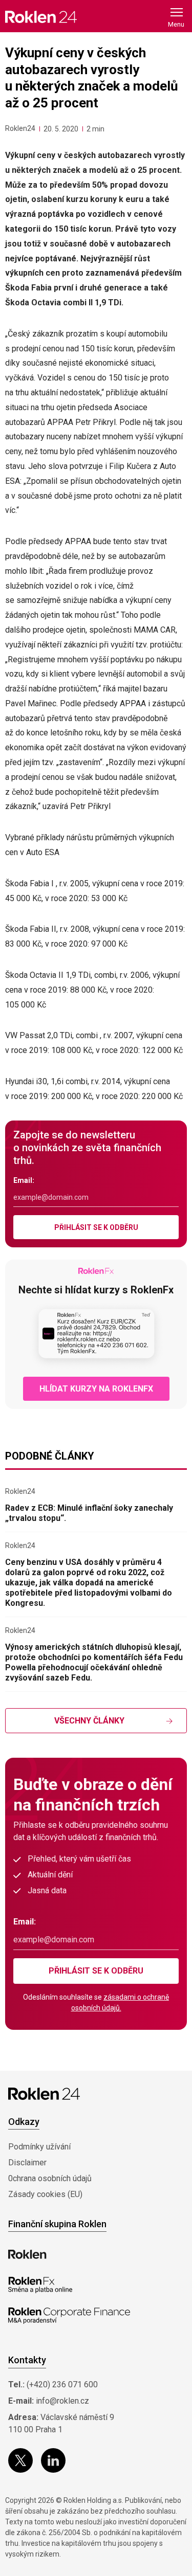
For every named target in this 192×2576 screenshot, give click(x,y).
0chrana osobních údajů (50, 2178)
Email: (24, 1180)
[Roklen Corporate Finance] (69, 2316)
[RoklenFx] (40, 2285)
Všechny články (89, 1721)
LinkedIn (53, 2460)
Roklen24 (20, 128)
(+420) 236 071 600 (62, 2384)
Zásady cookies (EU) (45, 2194)
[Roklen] (27, 2254)
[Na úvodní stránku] (41, 17)
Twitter (20, 2460)
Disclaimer (27, 2163)
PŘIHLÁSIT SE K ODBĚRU (96, 1227)
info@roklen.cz (62, 2401)
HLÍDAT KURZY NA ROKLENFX (96, 1389)
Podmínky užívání (39, 2147)
